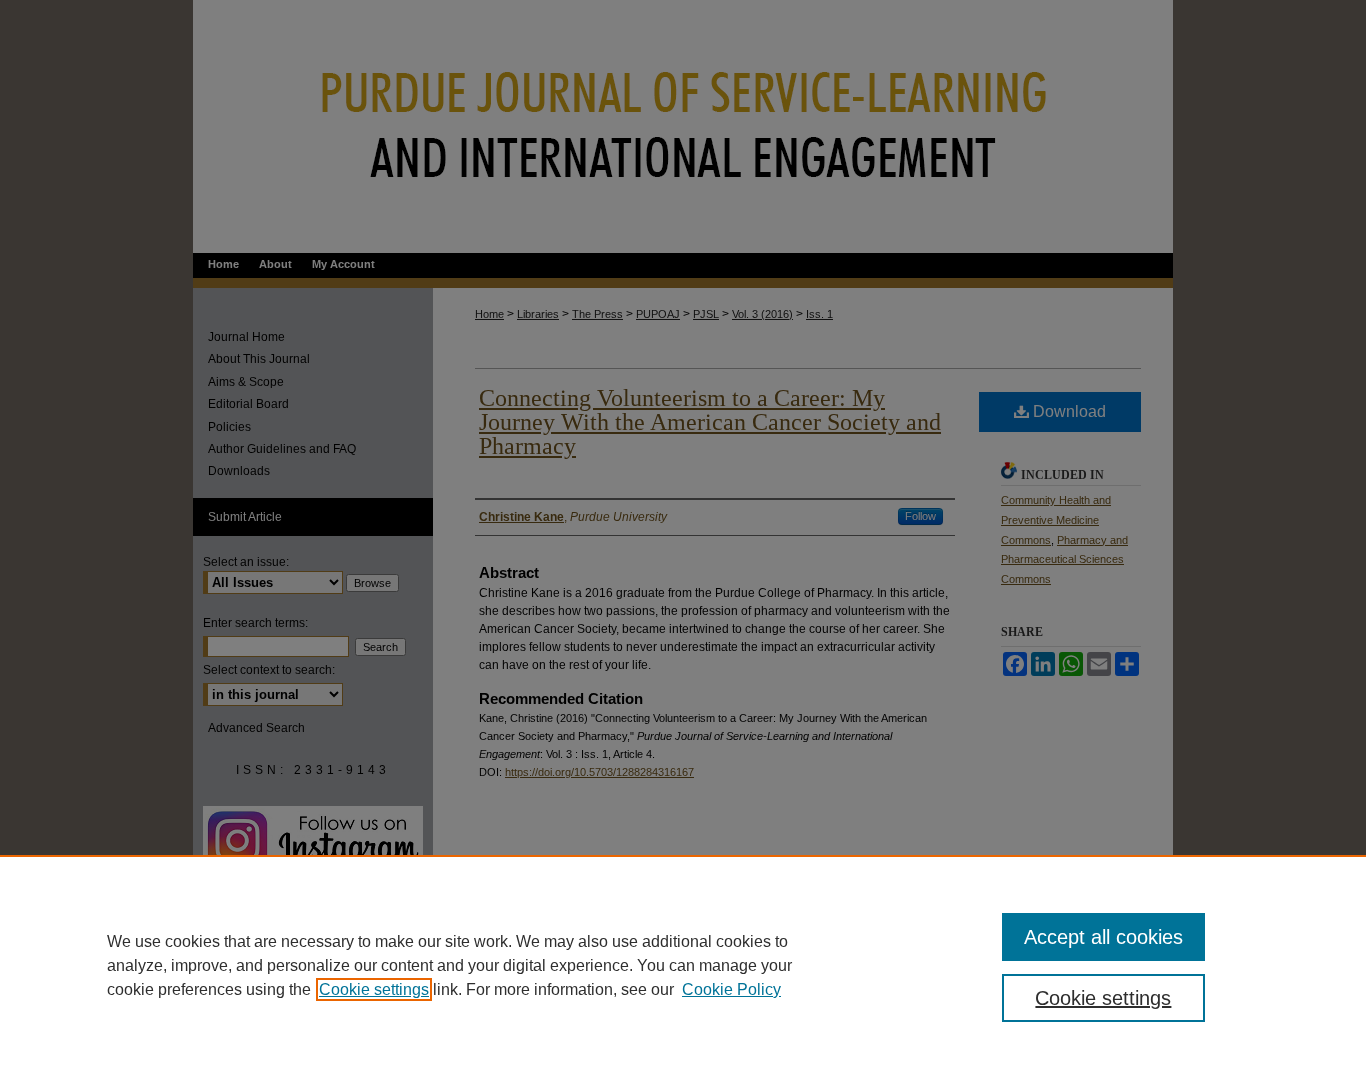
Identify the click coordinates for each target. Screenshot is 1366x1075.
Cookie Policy (731, 989)
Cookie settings (374, 989)
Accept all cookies (1103, 937)
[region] (683, 965)
